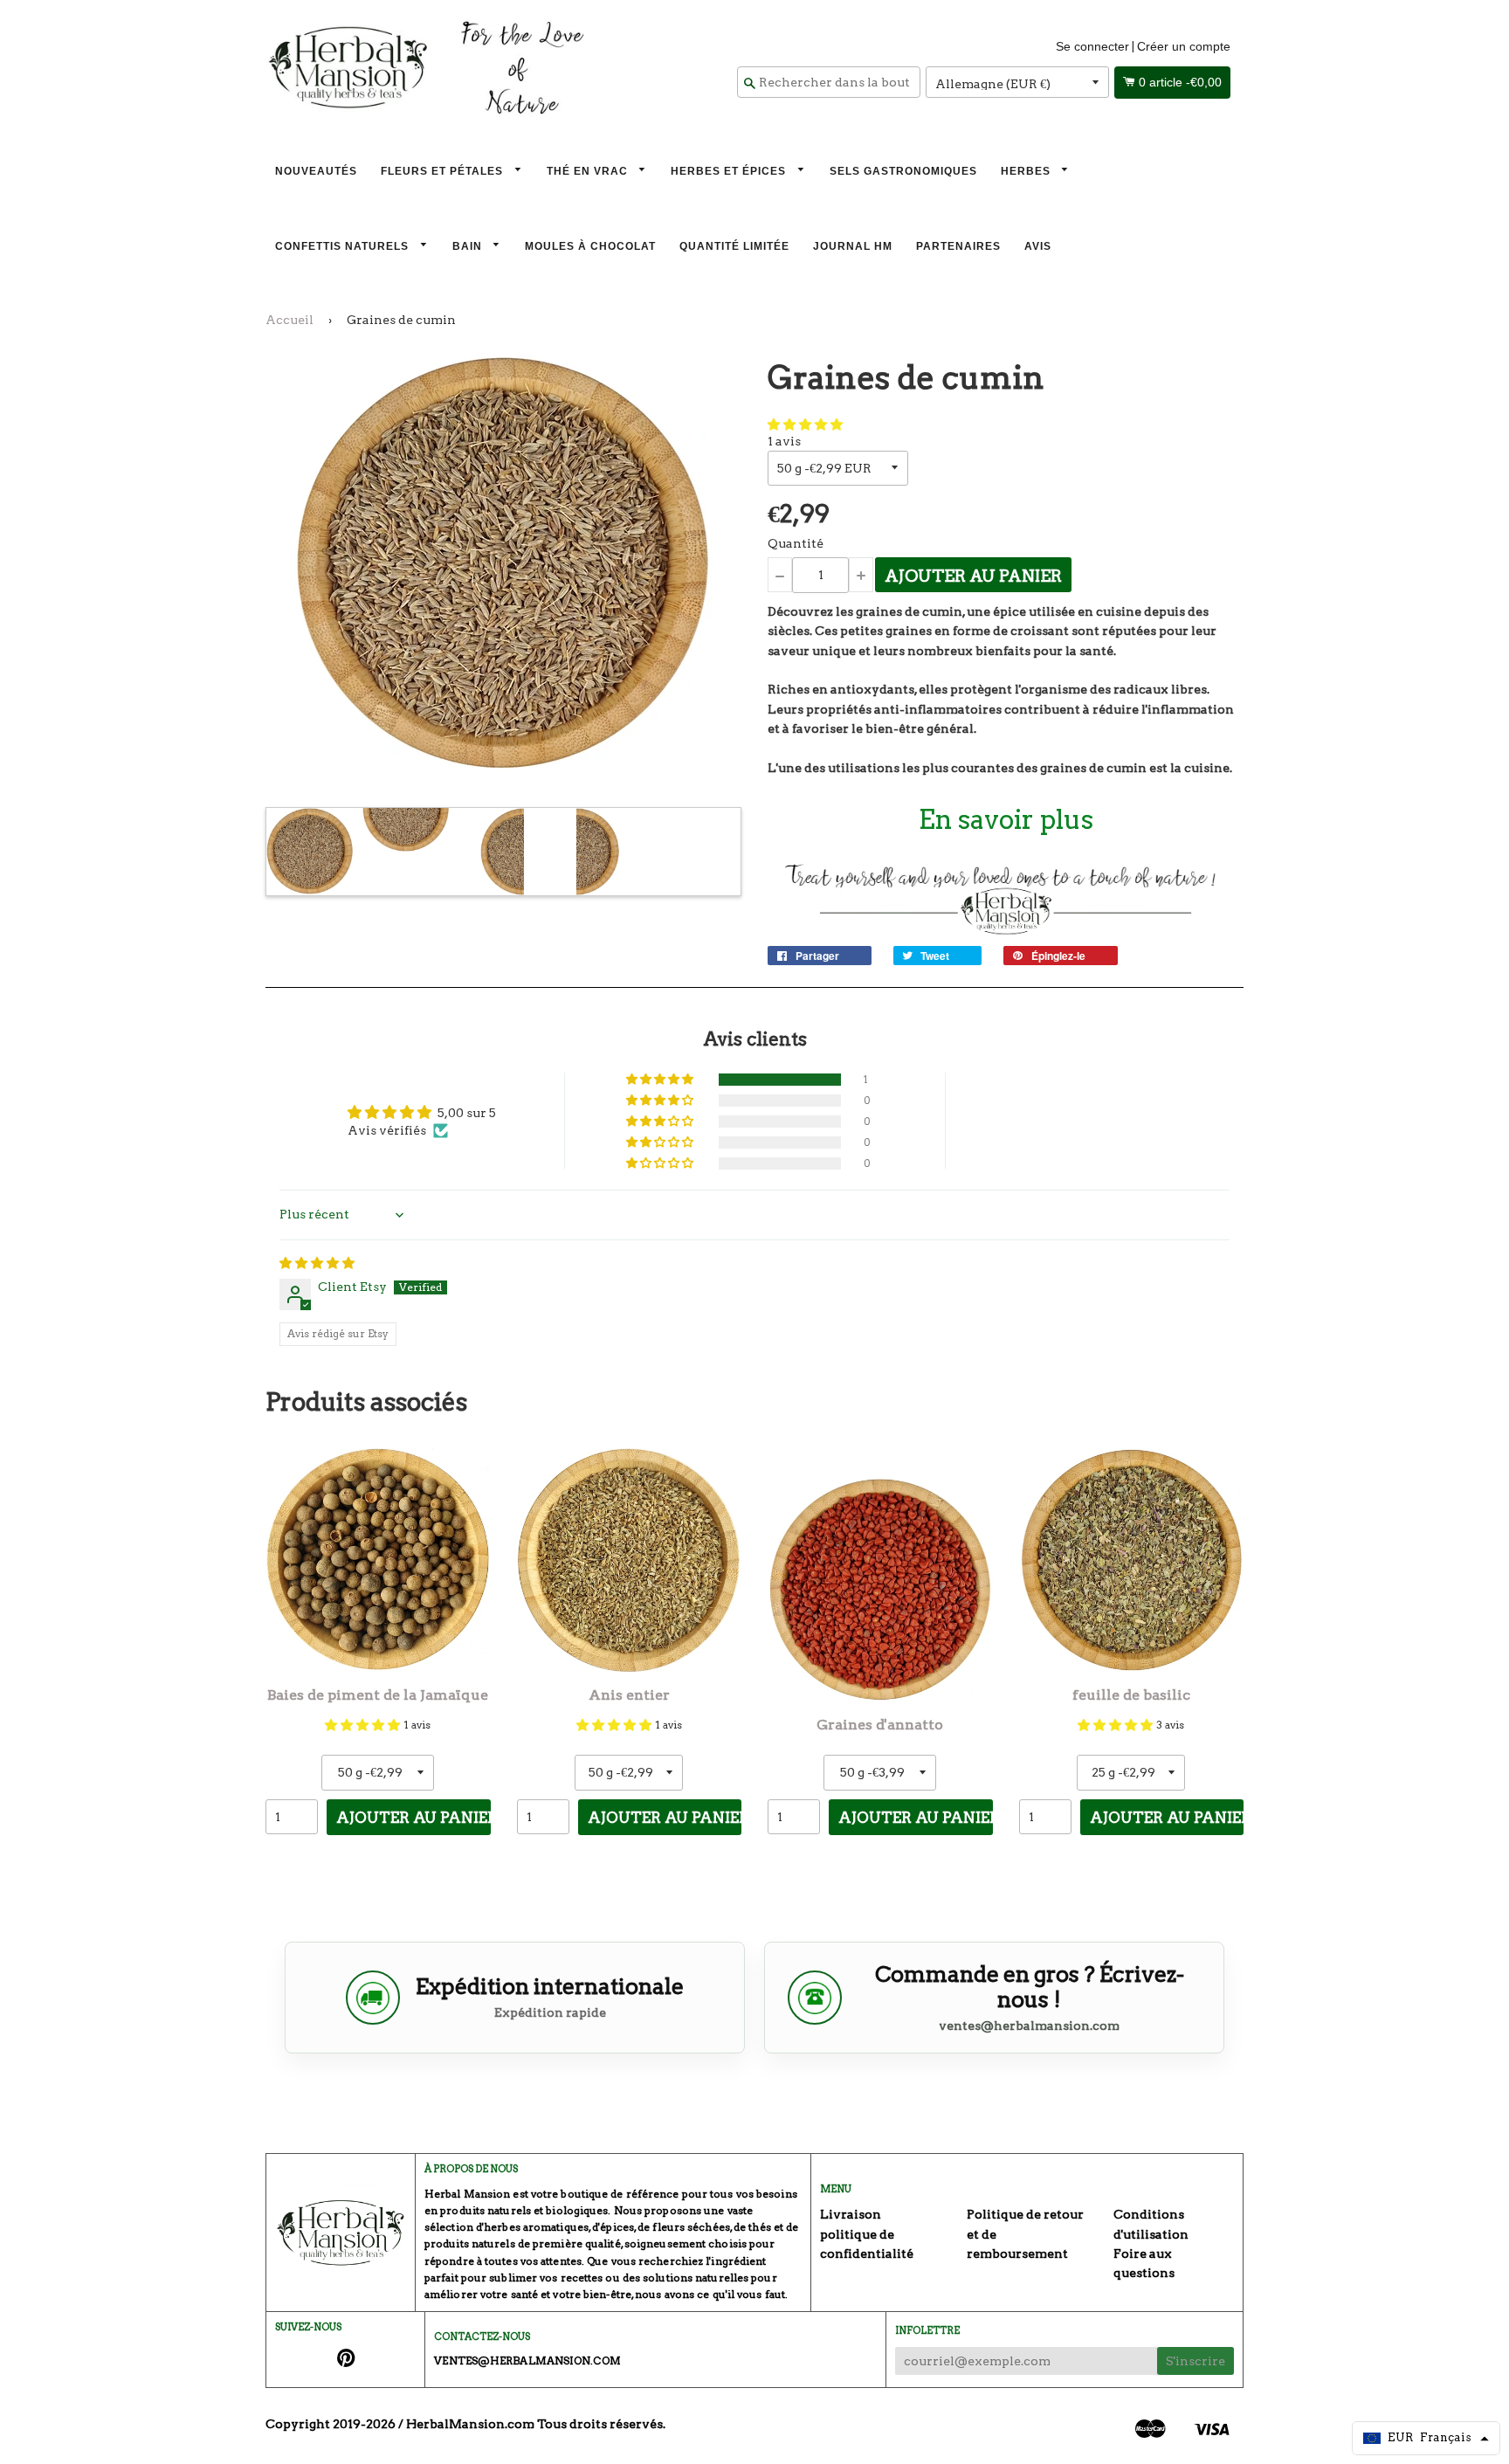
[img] (317, 1263)
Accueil (289, 320)
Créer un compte (1184, 46)
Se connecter (1092, 46)
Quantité (796, 543)
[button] (805, 424)
